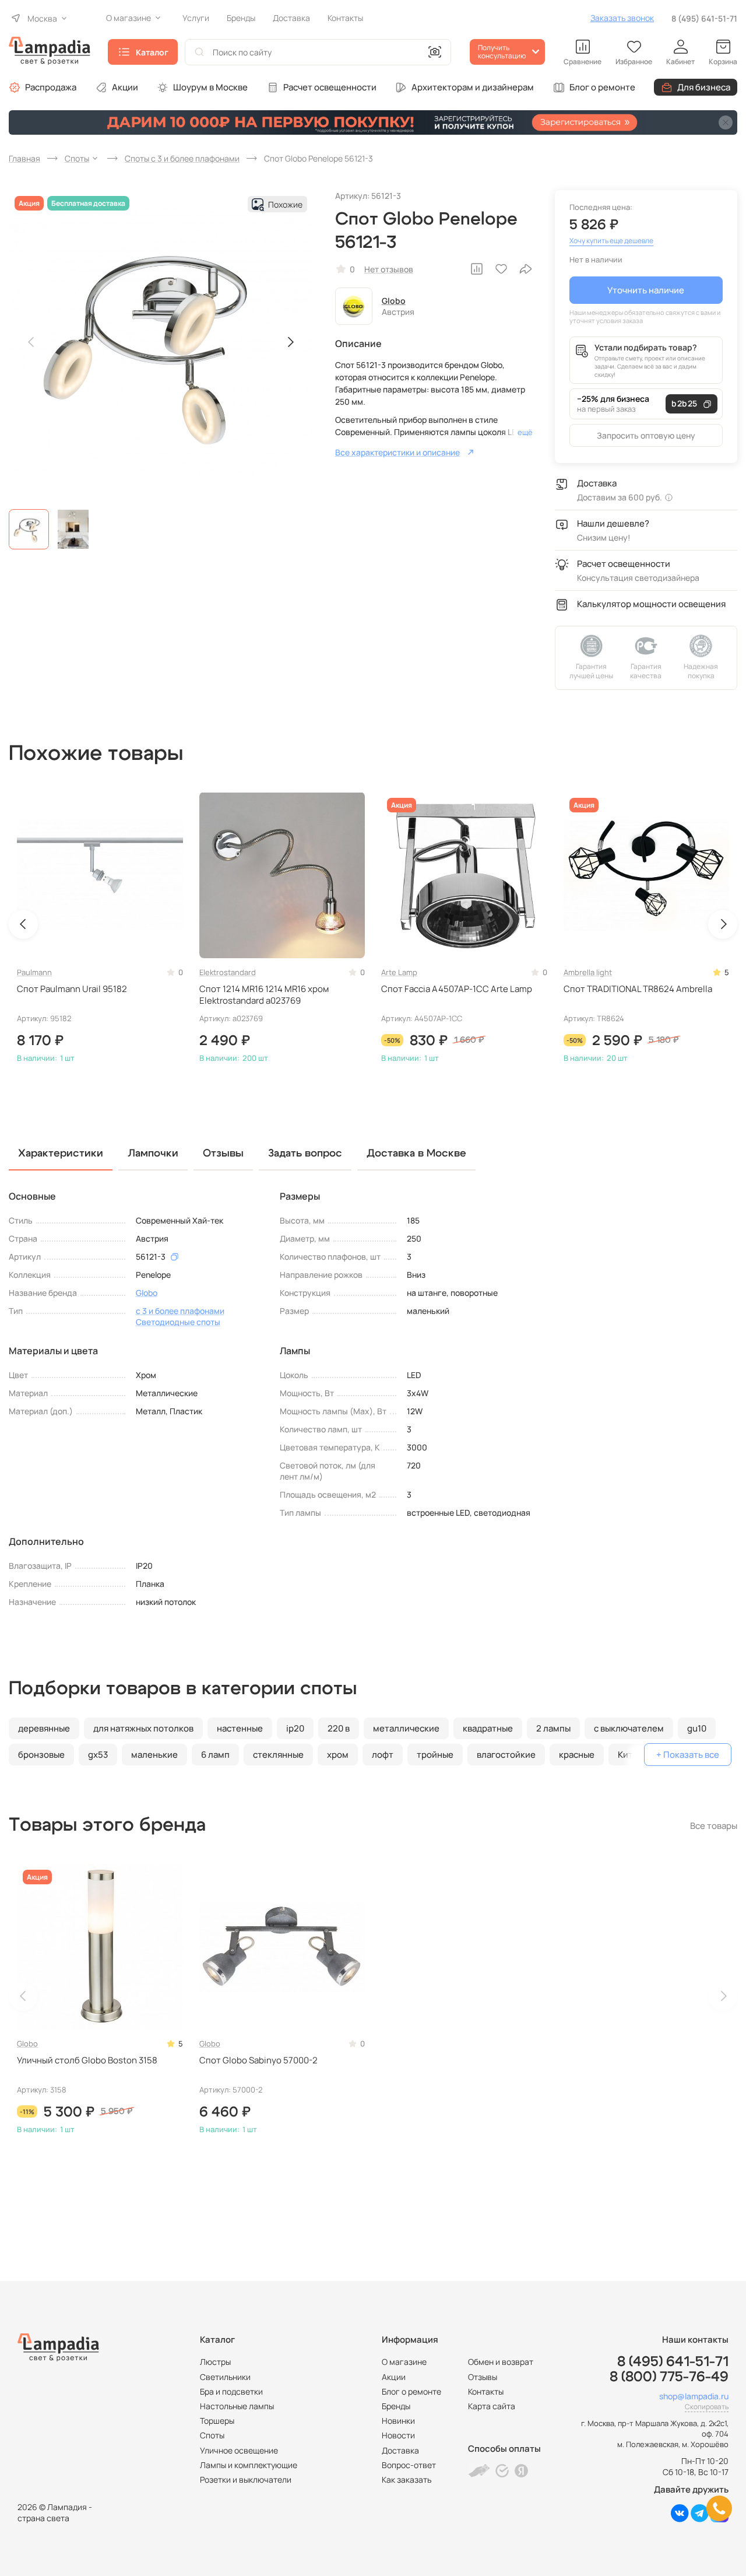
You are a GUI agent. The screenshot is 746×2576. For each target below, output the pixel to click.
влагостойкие (506, 1755)
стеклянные (278, 1755)
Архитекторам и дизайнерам (473, 87)
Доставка (400, 2450)
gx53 (98, 1755)
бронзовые (41, 1755)
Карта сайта (492, 2406)
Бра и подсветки (231, 2391)
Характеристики (61, 1154)
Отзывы (483, 2377)
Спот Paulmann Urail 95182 (72, 989)
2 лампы (553, 1728)
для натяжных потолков (143, 1728)
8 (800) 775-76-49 (669, 2377)
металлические (406, 1728)
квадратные (488, 1728)
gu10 (697, 1728)
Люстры (215, 2362)
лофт (383, 1755)
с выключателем (629, 1728)
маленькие (154, 1755)
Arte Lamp (399, 972)
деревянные (44, 1728)
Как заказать (407, 2479)
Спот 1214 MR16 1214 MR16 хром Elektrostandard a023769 (264, 995)
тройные (435, 1755)
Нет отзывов (389, 269)
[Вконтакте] (680, 2519)
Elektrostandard (228, 972)
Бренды (396, 2406)
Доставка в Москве (416, 1154)
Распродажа (51, 87)
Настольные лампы (237, 2406)
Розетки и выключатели (246, 2479)
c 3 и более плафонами (180, 1311)
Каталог (152, 52)
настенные (240, 1728)
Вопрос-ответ (409, 2465)
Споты (212, 2435)
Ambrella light (588, 972)
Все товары (714, 1826)
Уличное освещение (239, 2450)
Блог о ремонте (602, 87)
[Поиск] (199, 52)
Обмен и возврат (501, 2362)
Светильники (225, 2377)
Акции (125, 87)
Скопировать (707, 2407)
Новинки (398, 2421)
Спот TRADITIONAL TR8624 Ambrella (638, 989)
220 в (339, 1728)
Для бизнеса (704, 87)
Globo (394, 301)
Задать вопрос (305, 1154)
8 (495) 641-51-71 (704, 18)
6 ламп (215, 1755)
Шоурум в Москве (210, 87)
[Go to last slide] (23, 924)
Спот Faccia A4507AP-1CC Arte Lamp (457, 989)
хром (338, 1755)
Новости (398, 2435)
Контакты (486, 2391)
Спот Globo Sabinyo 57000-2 (258, 2060)
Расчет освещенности (330, 87)
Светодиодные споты (178, 1322)
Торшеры (217, 2421)
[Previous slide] (31, 342)
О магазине (404, 2362)
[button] (29, 529)
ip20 (295, 1728)
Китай (630, 1755)
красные (577, 1755)
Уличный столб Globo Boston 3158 (87, 2060)
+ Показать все (688, 1755)
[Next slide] (290, 342)
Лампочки (153, 1154)
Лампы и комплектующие (249, 2465)
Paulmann (34, 972)
